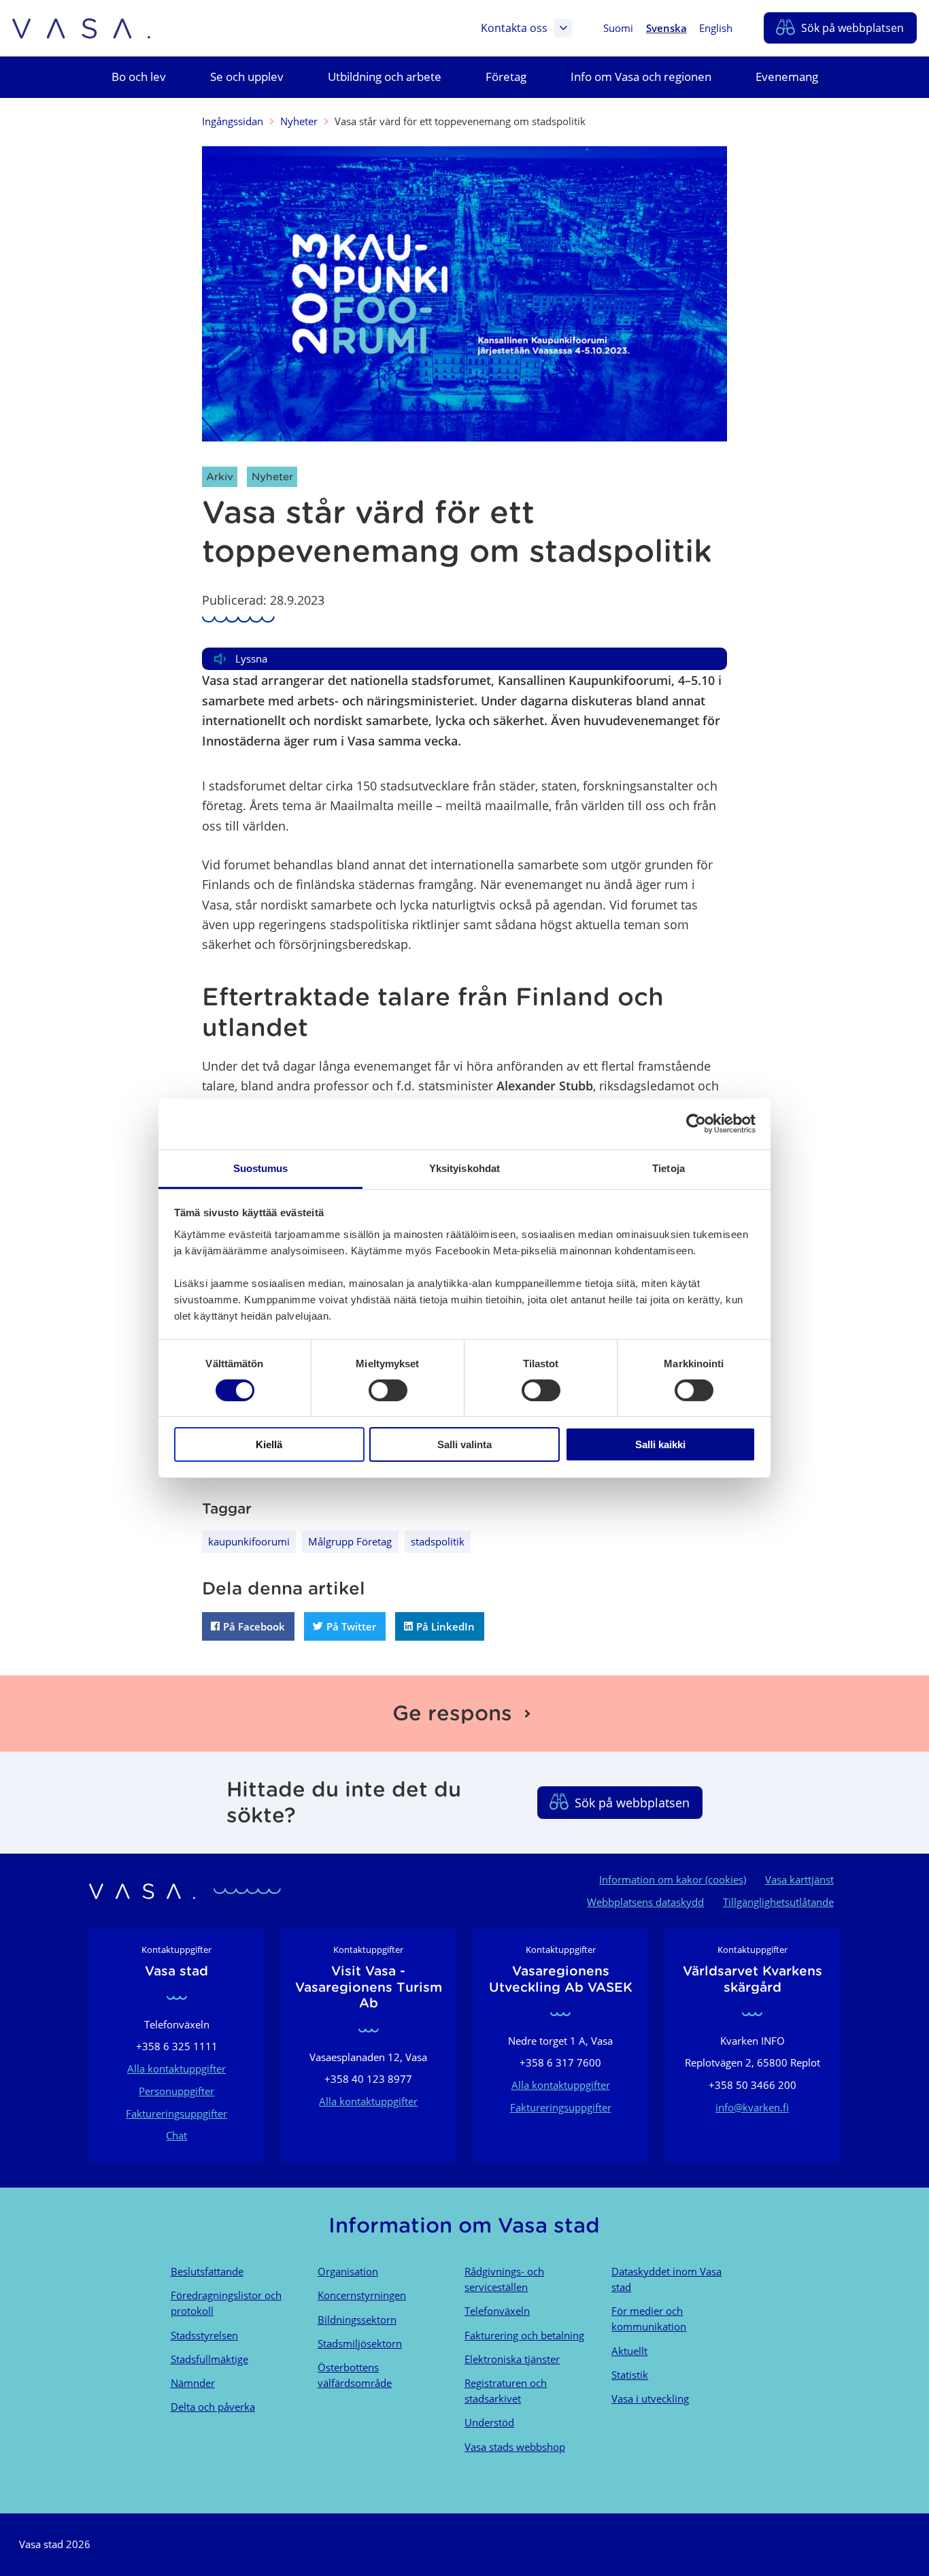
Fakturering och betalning (524, 2335)
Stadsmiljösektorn (360, 2343)
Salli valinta (464, 1444)
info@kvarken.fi (752, 2107)
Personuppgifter (176, 2091)
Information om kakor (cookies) (673, 1879)
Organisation (348, 2271)
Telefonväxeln (497, 2311)
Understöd (489, 2422)
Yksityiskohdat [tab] (464, 1168)
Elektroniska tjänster (512, 2359)
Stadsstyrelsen (204, 2335)
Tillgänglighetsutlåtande (778, 1902)
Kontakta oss (514, 28)
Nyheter (299, 121)
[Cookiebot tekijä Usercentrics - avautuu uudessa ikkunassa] (696, 1124)
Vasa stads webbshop (515, 2447)
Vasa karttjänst (799, 1879)
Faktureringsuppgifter (176, 2113)
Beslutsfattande (207, 2271)
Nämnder (193, 2383)
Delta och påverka (213, 2407)
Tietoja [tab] (669, 1168)
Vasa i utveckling (650, 2398)
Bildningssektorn (357, 2320)
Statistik (630, 2375)
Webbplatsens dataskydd (645, 1902)
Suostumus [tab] (261, 1168)
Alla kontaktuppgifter (176, 2069)
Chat (176, 2135)
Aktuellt (629, 2351)
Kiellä (269, 1444)
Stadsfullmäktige (209, 2359)
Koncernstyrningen (362, 2295)
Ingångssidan (233, 121)
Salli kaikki (660, 1444)
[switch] (388, 1390)
